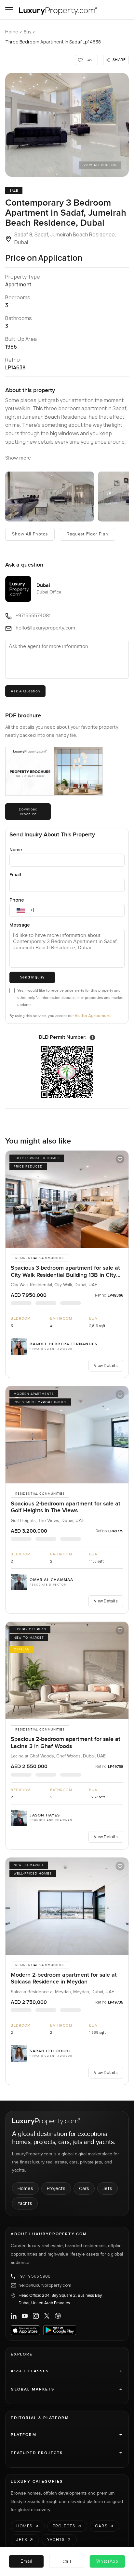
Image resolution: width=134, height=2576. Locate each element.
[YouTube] (25, 2316)
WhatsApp (107, 2561)
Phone (17, 900)
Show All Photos (30, 534)
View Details (106, 1366)
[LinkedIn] (14, 2316)
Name (16, 850)
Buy (27, 32)
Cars (84, 2188)
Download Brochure (28, 811)
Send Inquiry (32, 977)
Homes (25, 2188)
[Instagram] (36, 2316)
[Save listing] (120, 1159)
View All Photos (100, 165)
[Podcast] (58, 2316)
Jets (107, 2188)
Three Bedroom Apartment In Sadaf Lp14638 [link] (53, 42)
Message (20, 925)
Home (12, 32)
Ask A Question (25, 691)
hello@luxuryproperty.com (45, 2285)
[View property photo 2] (50, 497)
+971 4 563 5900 (34, 2276)
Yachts (25, 2203)
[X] (47, 2316)
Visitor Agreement (93, 1016)
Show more (18, 458)
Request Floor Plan (87, 534)
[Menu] (9, 10)
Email (15, 875)
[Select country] (21, 910)
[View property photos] (67, 125)
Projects (56, 2188)
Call (67, 2561)
